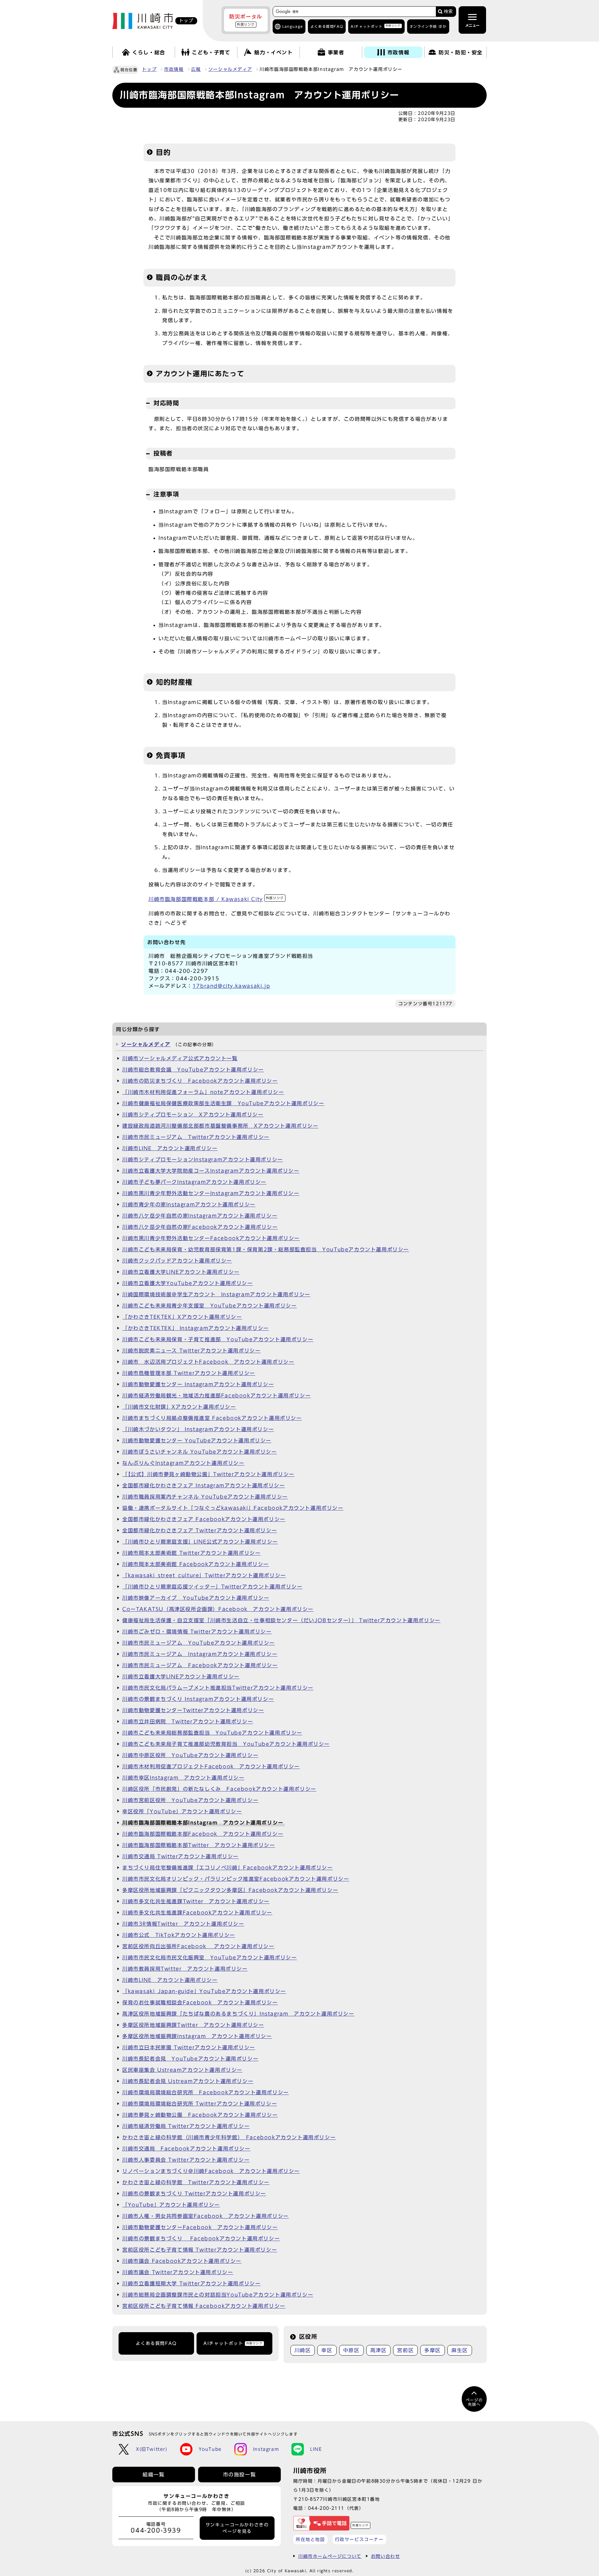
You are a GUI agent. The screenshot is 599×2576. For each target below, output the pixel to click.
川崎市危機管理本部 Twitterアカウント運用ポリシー (189, 1373)
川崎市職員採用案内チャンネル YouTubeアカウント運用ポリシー (205, 1497)
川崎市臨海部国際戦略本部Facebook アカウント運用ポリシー (203, 1834)
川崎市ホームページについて (330, 2556)
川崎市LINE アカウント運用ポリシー (170, 1148)
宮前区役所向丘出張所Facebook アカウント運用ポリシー (198, 1946)
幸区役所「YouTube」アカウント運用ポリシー (182, 1811)
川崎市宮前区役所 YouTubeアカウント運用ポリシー (190, 1800)
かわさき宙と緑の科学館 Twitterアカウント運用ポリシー (196, 2182)
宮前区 (405, 2350)
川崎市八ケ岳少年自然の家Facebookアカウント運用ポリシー (200, 1227)
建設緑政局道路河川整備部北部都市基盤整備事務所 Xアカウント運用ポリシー (220, 1126)
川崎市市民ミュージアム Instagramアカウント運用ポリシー (200, 1654)
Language (293, 26)
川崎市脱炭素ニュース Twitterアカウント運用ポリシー (191, 1351)
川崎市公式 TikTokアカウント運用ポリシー (179, 1935)
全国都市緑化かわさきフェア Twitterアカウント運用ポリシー (200, 1530)
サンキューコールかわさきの (237, 2528)
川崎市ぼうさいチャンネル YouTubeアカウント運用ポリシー (200, 1452)
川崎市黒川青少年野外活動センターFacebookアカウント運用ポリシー (211, 1238)
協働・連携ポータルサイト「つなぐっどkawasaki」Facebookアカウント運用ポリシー (233, 1508)
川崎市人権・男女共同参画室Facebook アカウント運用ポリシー (206, 2216)
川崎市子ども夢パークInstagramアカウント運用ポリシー (194, 1182)
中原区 (351, 2350)
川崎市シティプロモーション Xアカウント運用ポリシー (193, 1115)
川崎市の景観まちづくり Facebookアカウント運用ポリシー (201, 2239)
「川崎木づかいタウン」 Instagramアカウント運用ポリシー (198, 1429)
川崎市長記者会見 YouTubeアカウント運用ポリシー (190, 2059)
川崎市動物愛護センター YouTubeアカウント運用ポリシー (197, 1441)
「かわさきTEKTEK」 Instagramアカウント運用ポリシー (196, 1328)
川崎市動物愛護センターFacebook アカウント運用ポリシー (200, 2227)
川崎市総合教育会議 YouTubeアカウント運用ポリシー (193, 1070)
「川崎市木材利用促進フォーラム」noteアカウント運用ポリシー (203, 1092)
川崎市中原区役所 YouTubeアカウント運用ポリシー (190, 1755)
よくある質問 (327, 26)
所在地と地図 (310, 2539)
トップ (149, 69)
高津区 (379, 2350)
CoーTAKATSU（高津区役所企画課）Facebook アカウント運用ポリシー (218, 1609)
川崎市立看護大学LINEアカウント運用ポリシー (181, 1272)
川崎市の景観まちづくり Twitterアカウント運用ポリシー (194, 2194)
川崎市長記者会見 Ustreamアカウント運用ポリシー (188, 2081)
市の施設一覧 (240, 2475)
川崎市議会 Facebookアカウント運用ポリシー (182, 2261)
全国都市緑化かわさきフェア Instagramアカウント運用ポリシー (204, 1485)
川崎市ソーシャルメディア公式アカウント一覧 (180, 1058)
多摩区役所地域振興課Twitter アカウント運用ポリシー (193, 2025)
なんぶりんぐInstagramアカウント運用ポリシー (183, 1463)
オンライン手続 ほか (428, 26)
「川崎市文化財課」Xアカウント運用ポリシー (179, 1407)
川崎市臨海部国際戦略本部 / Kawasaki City (216, 899)
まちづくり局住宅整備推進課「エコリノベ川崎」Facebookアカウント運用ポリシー (228, 1868)
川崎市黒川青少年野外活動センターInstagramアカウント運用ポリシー (211, 1193)
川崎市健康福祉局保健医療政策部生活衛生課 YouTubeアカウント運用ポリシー (223, 1103)
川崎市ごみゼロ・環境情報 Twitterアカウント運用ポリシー (197, 1632)
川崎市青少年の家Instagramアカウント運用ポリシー (189, 1204)
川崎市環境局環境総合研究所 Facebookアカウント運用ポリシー (206, 2092)
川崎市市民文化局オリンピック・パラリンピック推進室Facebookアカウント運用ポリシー (236, 1879)
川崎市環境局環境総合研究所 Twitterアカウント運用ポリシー (200, 2104)
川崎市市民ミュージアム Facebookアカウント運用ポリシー (200, 1665)
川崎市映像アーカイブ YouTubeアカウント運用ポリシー (196, 1598)
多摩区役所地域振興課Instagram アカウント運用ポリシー (197, 2036)
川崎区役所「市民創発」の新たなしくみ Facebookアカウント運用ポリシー (219, 1789)
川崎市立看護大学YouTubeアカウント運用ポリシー (188, 1283)
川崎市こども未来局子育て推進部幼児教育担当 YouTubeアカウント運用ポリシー (226, 1744)
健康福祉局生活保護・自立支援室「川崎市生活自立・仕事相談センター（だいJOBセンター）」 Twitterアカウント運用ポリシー (281, 1620)
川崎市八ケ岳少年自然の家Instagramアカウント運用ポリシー (200, 1216)
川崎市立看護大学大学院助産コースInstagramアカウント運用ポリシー (211, 1171)
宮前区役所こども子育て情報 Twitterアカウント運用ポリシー (200, 2250)
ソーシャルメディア (230, 69)
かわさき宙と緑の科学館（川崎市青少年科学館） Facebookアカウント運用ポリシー (229, 2137)
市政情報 (174, 69)
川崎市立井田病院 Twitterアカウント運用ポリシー (188, 1721)
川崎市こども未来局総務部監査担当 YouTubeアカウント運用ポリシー (212, 1733)
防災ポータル (246, 20)
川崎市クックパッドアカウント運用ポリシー (177, 1261)
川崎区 (303, 2350)
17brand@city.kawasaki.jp (231, 986)
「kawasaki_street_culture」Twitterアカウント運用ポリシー (204, 1575)
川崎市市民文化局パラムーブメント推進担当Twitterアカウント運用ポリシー (218, 1688)
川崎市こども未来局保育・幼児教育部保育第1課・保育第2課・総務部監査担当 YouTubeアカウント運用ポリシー (266, 1249)
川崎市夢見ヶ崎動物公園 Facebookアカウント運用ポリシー (200, 2115)
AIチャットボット (375, 26)
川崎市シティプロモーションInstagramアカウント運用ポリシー (203, 1160)
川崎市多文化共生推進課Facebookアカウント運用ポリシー (197, 1913)
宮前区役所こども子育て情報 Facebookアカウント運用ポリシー (204, 2306)
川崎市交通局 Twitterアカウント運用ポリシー (180, 1856)
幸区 (327, 2350)
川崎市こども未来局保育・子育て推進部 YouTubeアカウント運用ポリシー (218, 1339)
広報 (196, 69)
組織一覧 (153, 2475)
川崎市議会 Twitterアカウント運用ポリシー (178, 2272)
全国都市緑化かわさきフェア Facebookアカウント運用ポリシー (204, 1519)
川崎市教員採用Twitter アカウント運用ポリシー (185, 1969)
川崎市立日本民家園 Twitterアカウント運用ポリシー (189, 2047)
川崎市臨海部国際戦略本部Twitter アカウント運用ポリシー (199, 1845)
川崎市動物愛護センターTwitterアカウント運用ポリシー (193, 1710)
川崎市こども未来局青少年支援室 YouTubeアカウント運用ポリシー (209, 1306)
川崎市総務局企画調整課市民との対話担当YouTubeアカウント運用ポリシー (218, 2295)
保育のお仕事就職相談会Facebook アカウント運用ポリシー (200, 2002)
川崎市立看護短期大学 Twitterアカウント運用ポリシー (191, 2283)
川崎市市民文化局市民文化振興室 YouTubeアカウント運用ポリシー (209, 1958)
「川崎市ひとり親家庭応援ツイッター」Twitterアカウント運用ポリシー (212, 1587)
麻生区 (460, 2350)
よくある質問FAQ (156, 2343)
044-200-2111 (326, 2508)
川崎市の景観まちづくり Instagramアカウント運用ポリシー (198, 1699)
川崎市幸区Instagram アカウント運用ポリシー (183, 1778)
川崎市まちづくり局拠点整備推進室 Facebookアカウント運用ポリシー (212, 1418)
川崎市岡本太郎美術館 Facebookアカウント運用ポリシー (196, 1564)
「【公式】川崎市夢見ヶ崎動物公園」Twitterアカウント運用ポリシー (208, 1474)
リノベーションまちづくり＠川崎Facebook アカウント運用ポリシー (211, 2171)
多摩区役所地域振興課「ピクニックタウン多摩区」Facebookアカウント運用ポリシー (230, 1890)
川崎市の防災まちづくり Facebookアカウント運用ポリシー (200, 1081)
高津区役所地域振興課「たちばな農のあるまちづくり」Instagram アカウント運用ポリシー (238, 2014)
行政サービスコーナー (359, 2539)
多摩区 (433, 2350)
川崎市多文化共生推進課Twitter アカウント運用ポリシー (196, 1901)
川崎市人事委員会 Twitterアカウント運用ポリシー (186, 2160)
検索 (448, 11)
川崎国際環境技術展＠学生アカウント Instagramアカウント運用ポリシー (216, 1294)
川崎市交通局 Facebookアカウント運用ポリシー (186, 2149)
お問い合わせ (386, 2556)
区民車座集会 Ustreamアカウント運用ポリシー (182, 2070)
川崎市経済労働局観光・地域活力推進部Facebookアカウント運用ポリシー (217, 1396)
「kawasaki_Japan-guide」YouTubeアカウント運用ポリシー (204, 1991)
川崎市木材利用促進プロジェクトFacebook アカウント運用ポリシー (211, 1766)
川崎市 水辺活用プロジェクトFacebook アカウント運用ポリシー (208, 1362)
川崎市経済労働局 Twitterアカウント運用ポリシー (186, 2126)
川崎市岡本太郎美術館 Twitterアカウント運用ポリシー (191, 1553)
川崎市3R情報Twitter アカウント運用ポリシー (183, 1924)
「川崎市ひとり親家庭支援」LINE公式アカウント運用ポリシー (200, 1542)
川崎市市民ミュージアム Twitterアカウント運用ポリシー (196, 1137)
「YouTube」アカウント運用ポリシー (171, 2205)
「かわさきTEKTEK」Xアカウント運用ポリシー (182, 1317)
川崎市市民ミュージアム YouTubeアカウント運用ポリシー (199, 1643)
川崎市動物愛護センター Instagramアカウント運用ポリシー (198, 1384)
